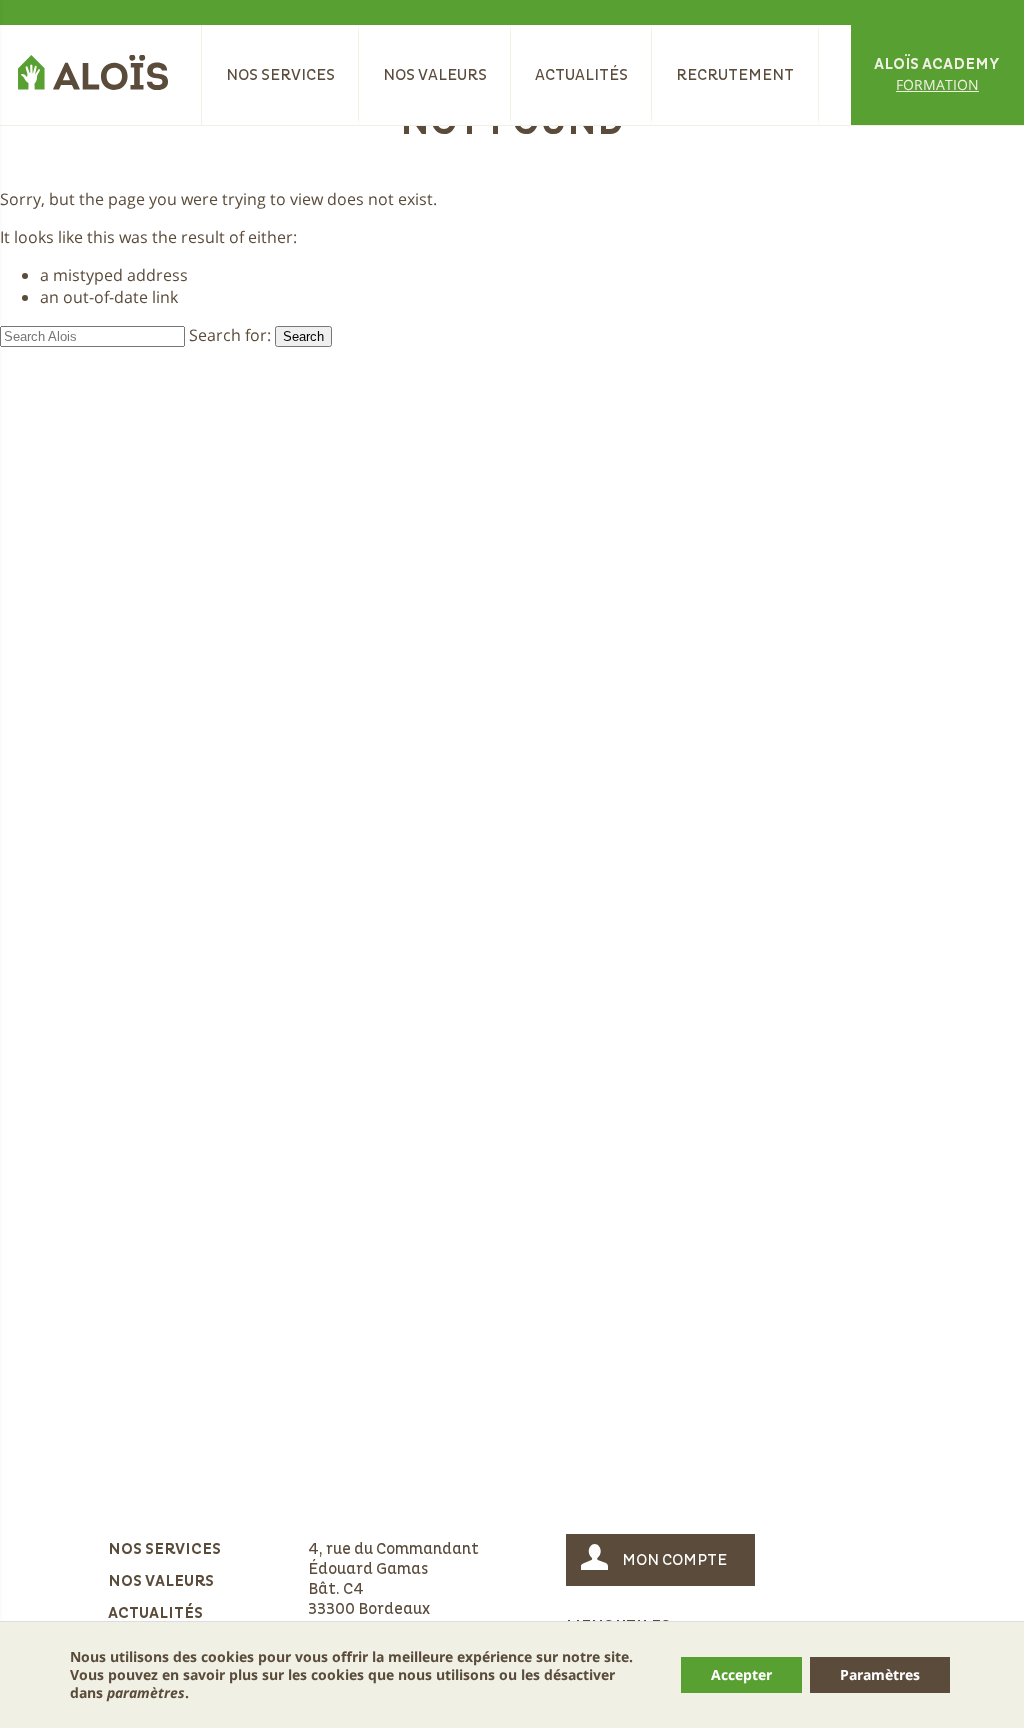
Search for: (230, 335)
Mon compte (674, 1560)
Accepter (741, 1674)
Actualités (581, 75)
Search (303, 336)
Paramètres (880, 1674)
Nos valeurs (435, 75)
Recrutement (735, 75)
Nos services (280, 75)
